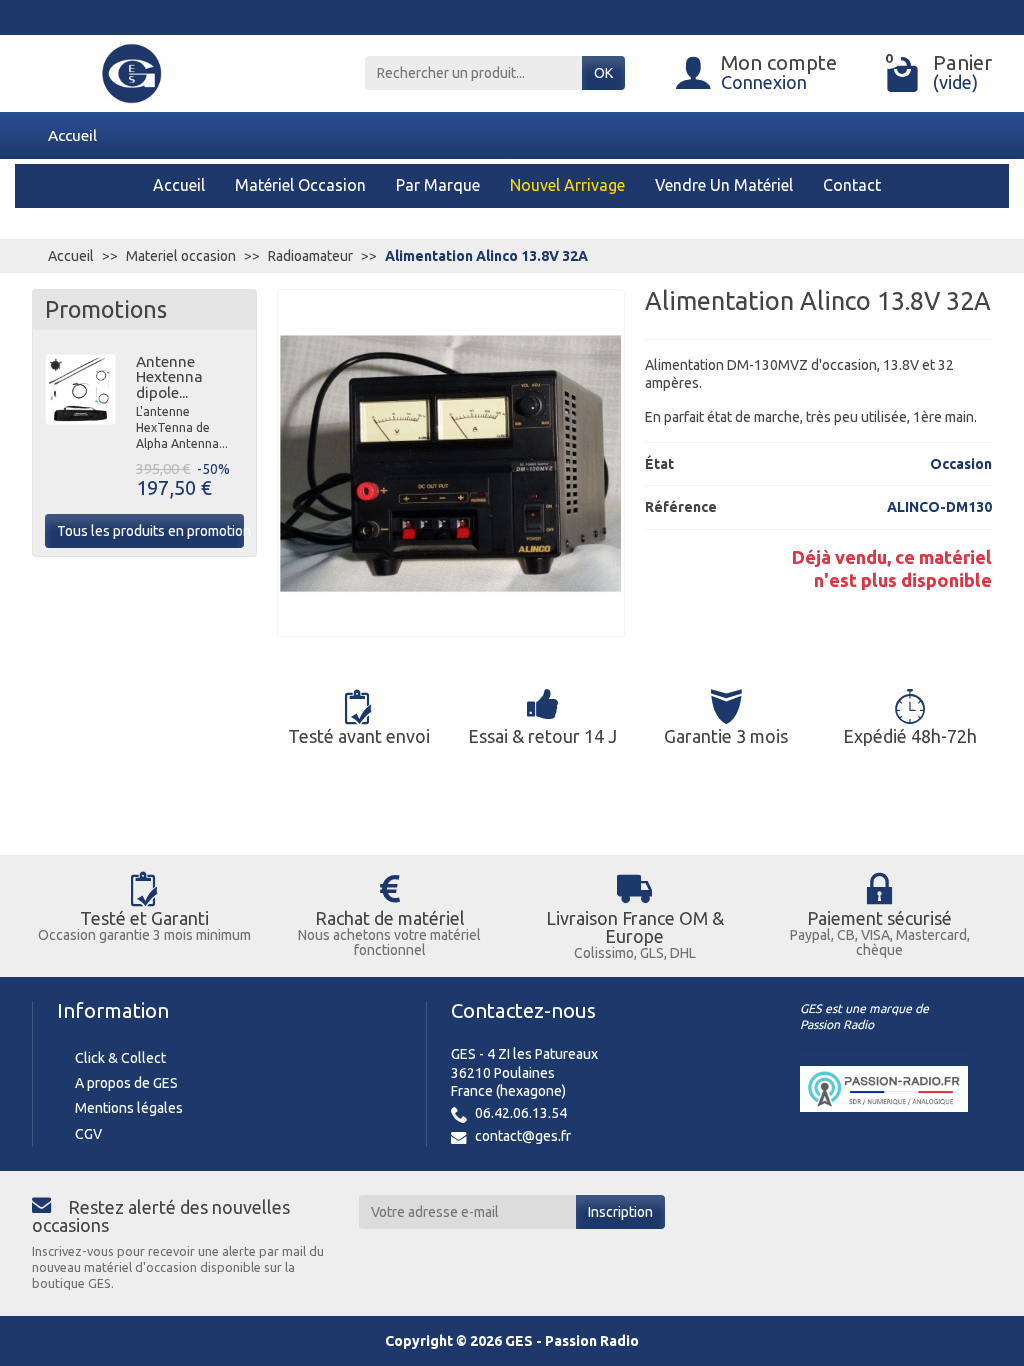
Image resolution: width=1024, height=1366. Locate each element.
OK (603, 73)
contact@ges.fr (523, 1136)
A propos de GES (126, 1083)
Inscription (620, 1212)
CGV (88, 1134)
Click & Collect (120, 1058)
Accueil (72, 135)
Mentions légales (129, 1108)
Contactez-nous (523, 1010)
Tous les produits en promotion (150, 531)
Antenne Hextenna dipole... (169, 377)
